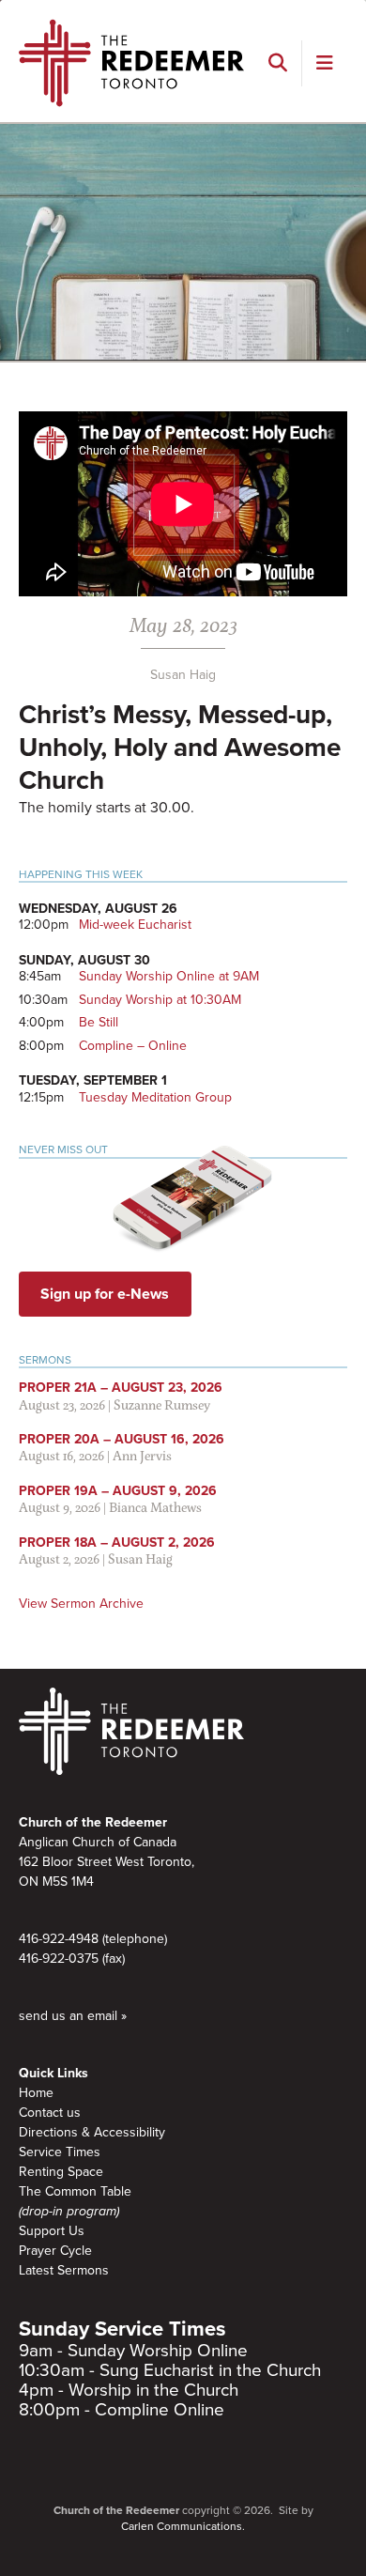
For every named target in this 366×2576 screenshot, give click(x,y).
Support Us (52, 2231)
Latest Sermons (64, 2270)
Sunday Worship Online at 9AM (169, 976)
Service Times (60, 2152)
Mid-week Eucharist (135, 925)
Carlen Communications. (183, 2526)
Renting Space (61, 2172)
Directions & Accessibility (92, 2132)
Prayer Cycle (55, 2251)
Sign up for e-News (105, 1294)
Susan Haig (183, 675)
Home (36, 2093)
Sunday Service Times (122, 2329)
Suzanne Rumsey (162, 1404)
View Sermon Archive (81, 1604)
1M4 (83, 1882)
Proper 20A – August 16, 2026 (122, 1439)
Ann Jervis (142, 1455)
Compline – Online (133, 1046)
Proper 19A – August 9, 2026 (118, 1491)
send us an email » (73, 2016)
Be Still (99, 1022)
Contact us (50, 2113)
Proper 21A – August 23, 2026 (121, 1388)
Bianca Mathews (155, 1507)
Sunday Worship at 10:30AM (160, 1000)
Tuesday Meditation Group (155, 1097)
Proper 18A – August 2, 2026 (117, 1543)
